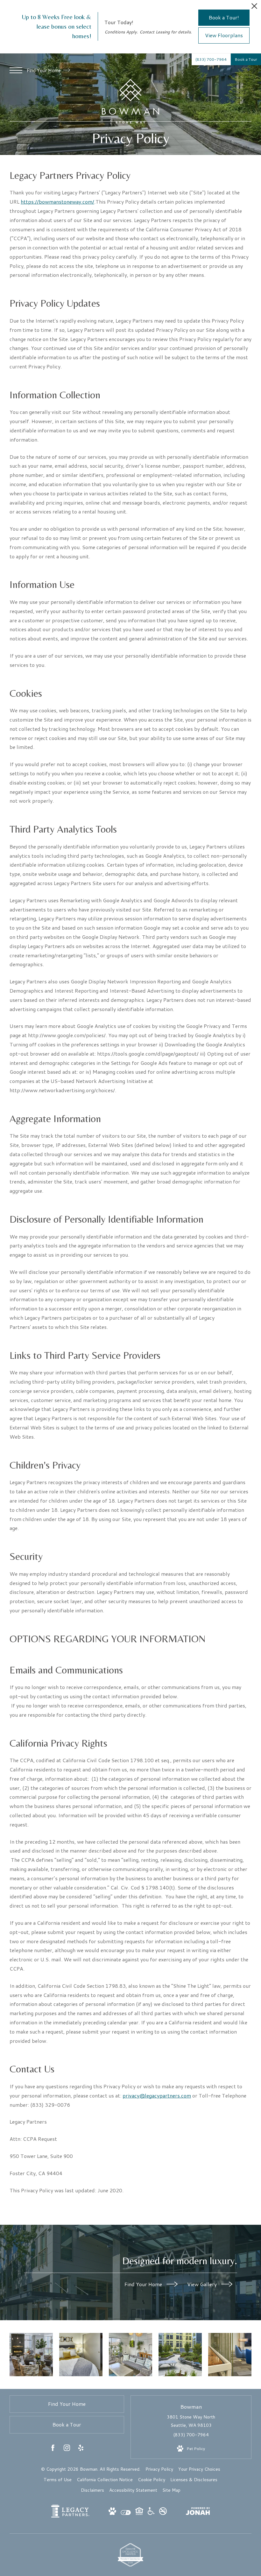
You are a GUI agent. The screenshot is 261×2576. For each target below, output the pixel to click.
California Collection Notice (105, 2480)
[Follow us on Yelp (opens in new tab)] (81, 2449)
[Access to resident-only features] (130, 2355)
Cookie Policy (152, 2480)
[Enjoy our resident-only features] (31, 2355)
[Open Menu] (16, 70)
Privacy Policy (159, 2469)
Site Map (171, 2490)
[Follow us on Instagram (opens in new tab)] (67, 2449)
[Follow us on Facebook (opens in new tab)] (53, 2449)
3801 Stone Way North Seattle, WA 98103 (191, 2421)
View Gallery (203, 2284)
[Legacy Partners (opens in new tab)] (70, 2516)
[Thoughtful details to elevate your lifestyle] (180, 2355)
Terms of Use (58, 2480)
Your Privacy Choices (199, 2469)
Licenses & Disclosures (194, 2480)
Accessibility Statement (133, 2490)
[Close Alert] (254, 8)
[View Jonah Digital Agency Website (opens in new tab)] (198, 2512)
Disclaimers (92, 2490)
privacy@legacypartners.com (157, 2095)
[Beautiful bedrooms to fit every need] (81, 2355)
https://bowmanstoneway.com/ (57, 202)
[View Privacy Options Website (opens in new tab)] (126, 2513)
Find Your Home (44, 70)
